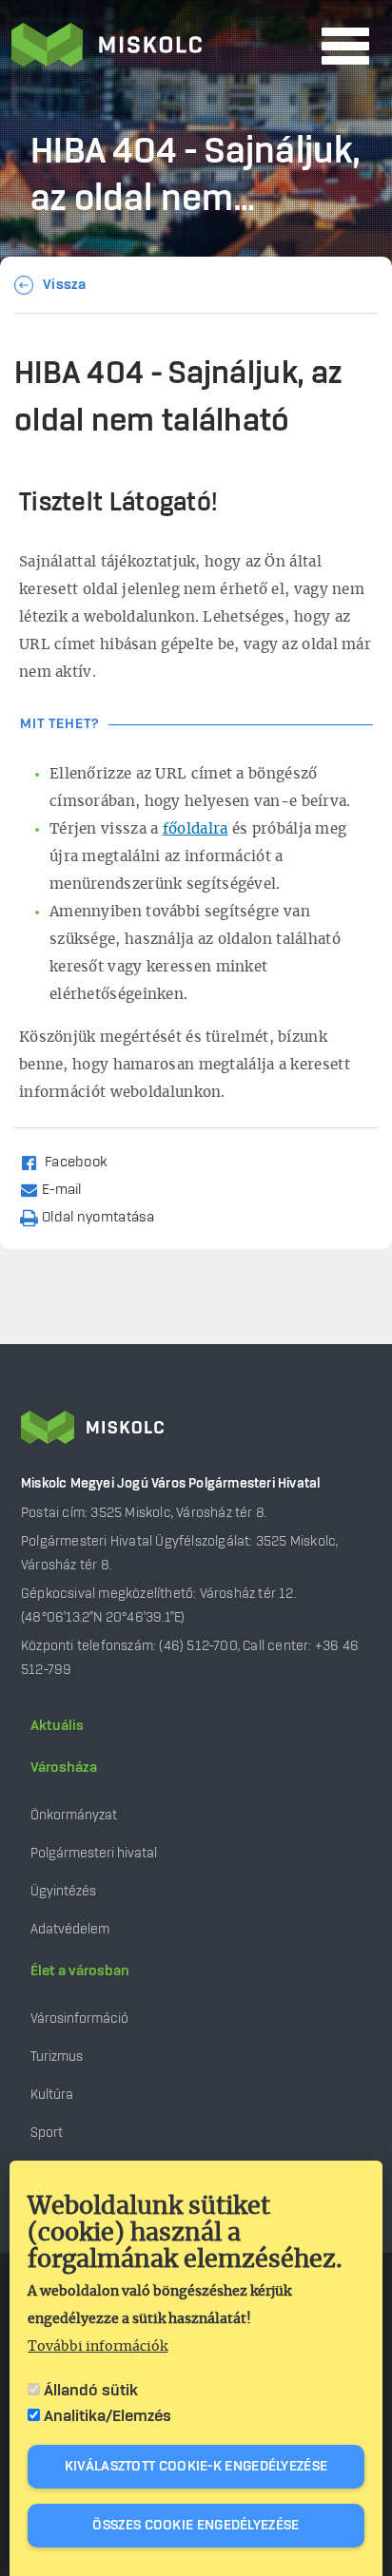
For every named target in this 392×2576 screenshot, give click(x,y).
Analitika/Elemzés (108, 2416)
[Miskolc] (161, 47)
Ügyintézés (63, 1891)
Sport (47, 2133)
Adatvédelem (70, 1929)
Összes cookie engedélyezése (196, 2526)
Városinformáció (79, 2019)
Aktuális (57, 1726)
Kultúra (52, 2095)
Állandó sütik (91, 2391)
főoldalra (196, 829)
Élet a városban (80, 1971)
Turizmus (57, 2057)
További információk (98, 2347)
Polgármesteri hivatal (94, 1853)
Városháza (64, 1768)
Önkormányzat (74, 1815)
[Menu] (345, 46)
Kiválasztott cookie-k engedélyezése (196, 2467)
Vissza (65, 285)
